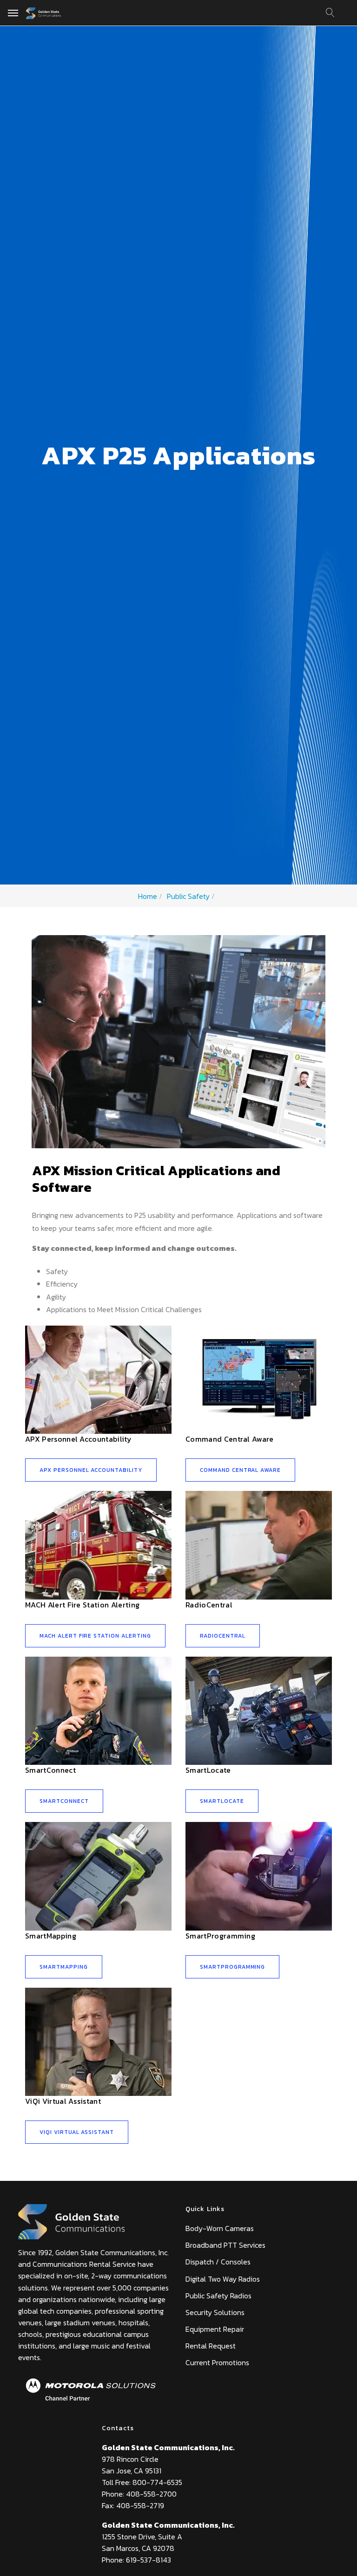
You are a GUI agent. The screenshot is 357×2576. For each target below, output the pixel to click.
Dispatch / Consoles (218, 2262)
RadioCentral (209, 1605)
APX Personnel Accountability (78, 1439)
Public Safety (188, 896)
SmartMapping (51, 1936)
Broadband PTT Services (225, 2245)
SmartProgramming (220, 1936)
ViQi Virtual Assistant (63, 2101)
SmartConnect (50, 1770)
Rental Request (211, 2346)
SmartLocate (208, 1770)
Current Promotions (217, 2362)
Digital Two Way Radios (223, 2279)
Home (148, 896)
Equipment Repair (215, 2329)
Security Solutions (215, 2312)
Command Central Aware (230, 1439)
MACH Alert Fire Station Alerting (82, 1605)
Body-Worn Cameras (220, 2228)
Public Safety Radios (218, 2296)
